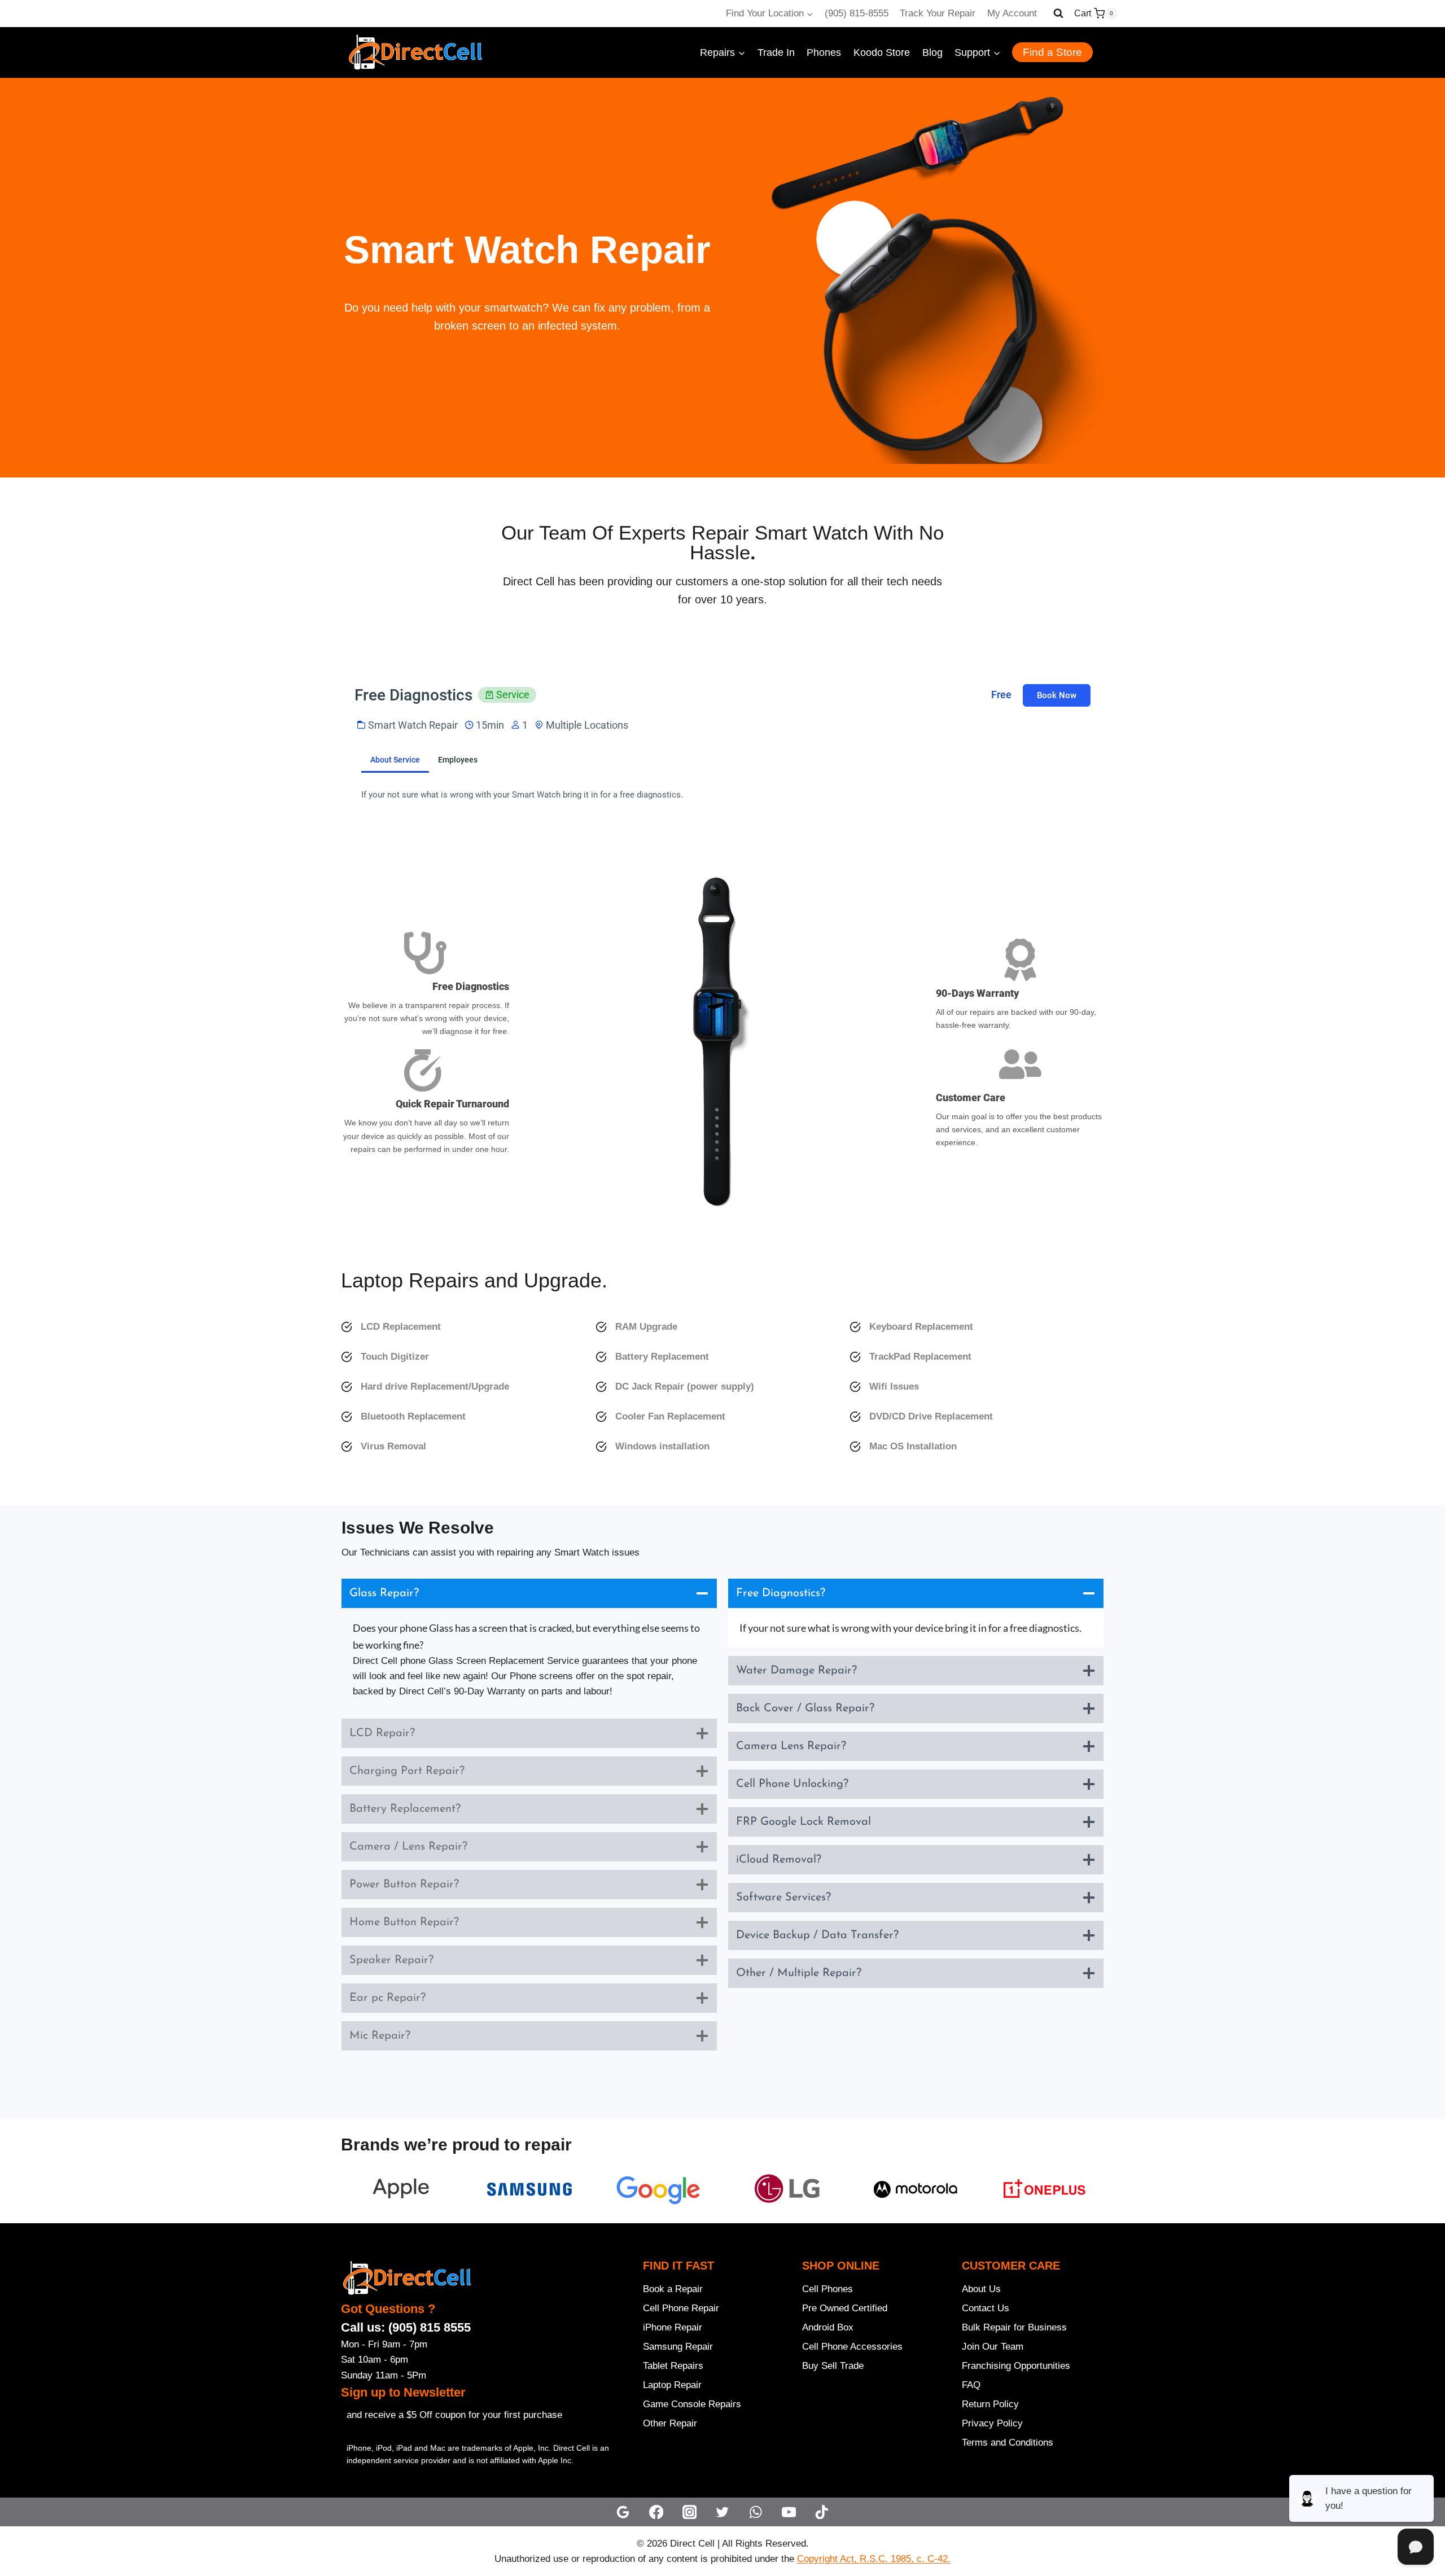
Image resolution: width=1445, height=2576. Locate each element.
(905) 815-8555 (857, 13)
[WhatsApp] (756, 2512)
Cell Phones (827, 2289)
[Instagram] (689, 2512)
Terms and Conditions (1008, 2443)
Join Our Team (993, 2347)
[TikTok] (822, 2512)
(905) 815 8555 (430, 2327)
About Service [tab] (395, 760)
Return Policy (990, 2404)
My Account (1012, 13)
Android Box (828, 2327)
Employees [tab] (458, 760)
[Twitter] (723, 2512)
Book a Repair (673, 2289)
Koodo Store (882, 52)
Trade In (776, 52)
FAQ (971, 2385)
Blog (932, 52)
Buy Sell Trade (833, 2366)
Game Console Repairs (692, 2404)
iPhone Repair (673, 2327)
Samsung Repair (678, 2347)
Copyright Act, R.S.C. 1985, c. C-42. (874, 2559)
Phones (824, 52)
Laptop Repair (672, 2385)
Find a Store (1052, 52)
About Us (981, 2289)
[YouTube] (789, 2512)
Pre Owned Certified (845, 2308)
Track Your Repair (938, 13)
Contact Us (986, 2308)
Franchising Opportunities (1016, 2366)
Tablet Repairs (673, 2366)
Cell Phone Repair (681, 2308)
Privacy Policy (992, 2423)
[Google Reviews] (623, 2512)
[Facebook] (656, 2512)
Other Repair (670, 2423)
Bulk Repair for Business (1014, 2327)
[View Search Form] (1058, 14)
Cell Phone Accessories (852, 2347)
